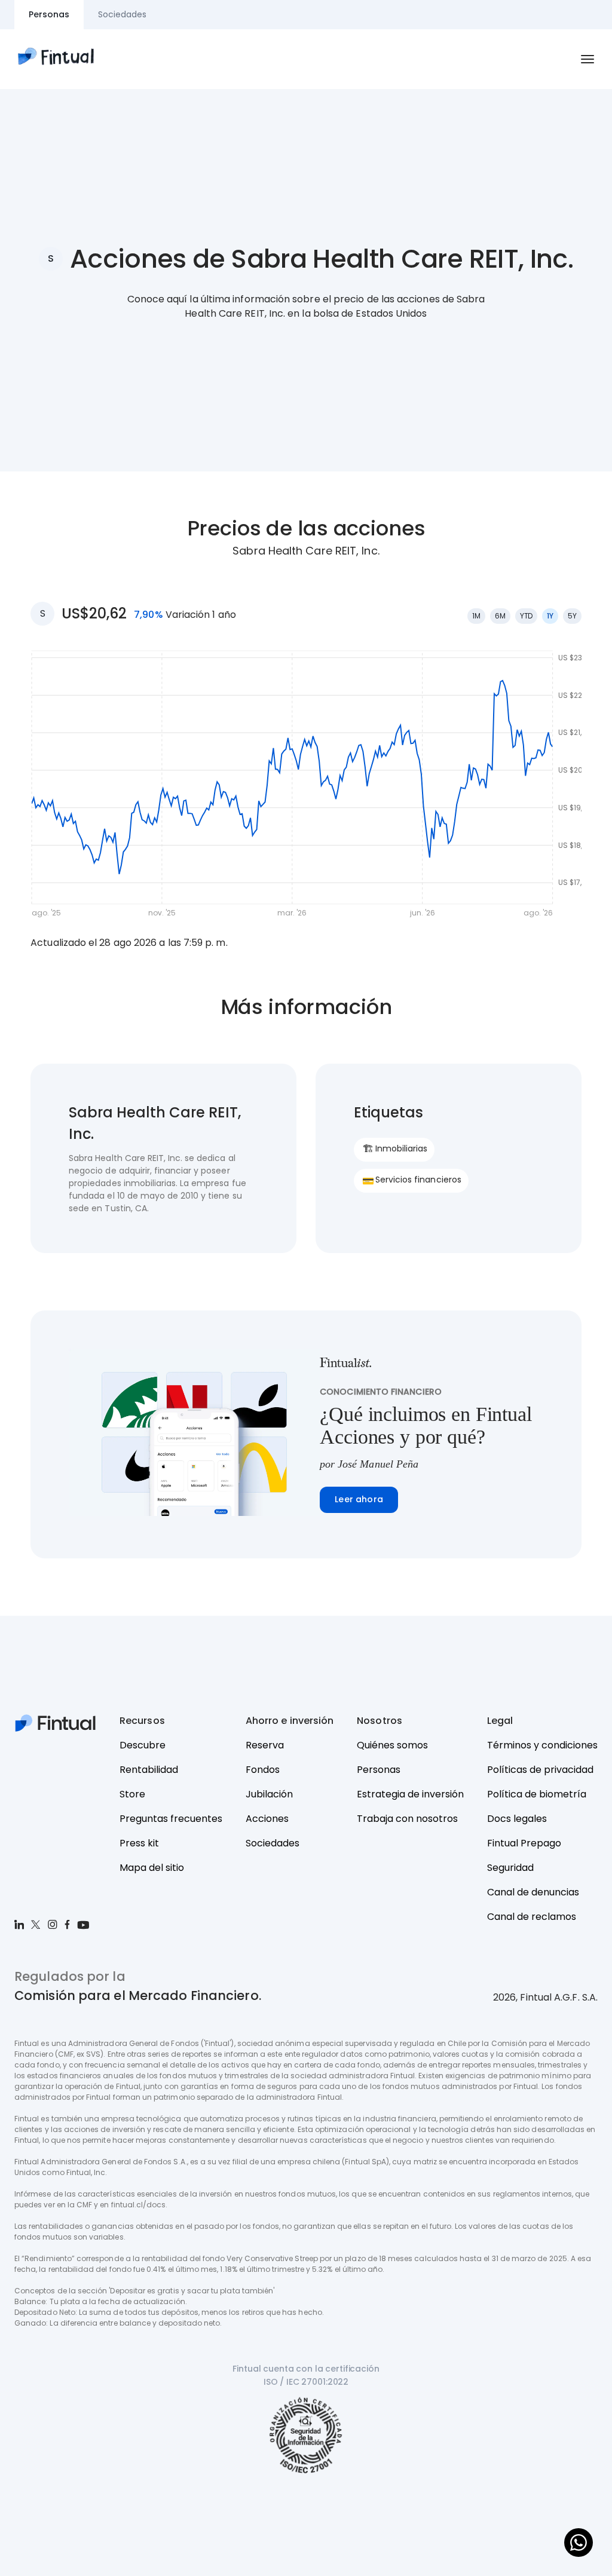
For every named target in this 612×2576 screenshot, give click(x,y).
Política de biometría (537, 1794)
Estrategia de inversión (410, 1794)
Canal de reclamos (532, 1917)
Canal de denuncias (533, 1892)
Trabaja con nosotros (407, 1819)
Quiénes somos (392, 1745)
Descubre (143, 1745)
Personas (379, 1770)
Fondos (263, 1770)
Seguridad (510, 1868)
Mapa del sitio (152, 1868)
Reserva (265, 1745)
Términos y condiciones (542, 1745)
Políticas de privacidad (540, 1770)
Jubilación (269, 1794)
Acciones (267, 1819)
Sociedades (273, 1843)
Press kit (139, 1843)
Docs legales (517, 1819)
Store (132, 1794)
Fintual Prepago (524, 1843)
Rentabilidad (149, 1770)
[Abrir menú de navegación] (587, 59)
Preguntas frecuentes (171, 1819)
